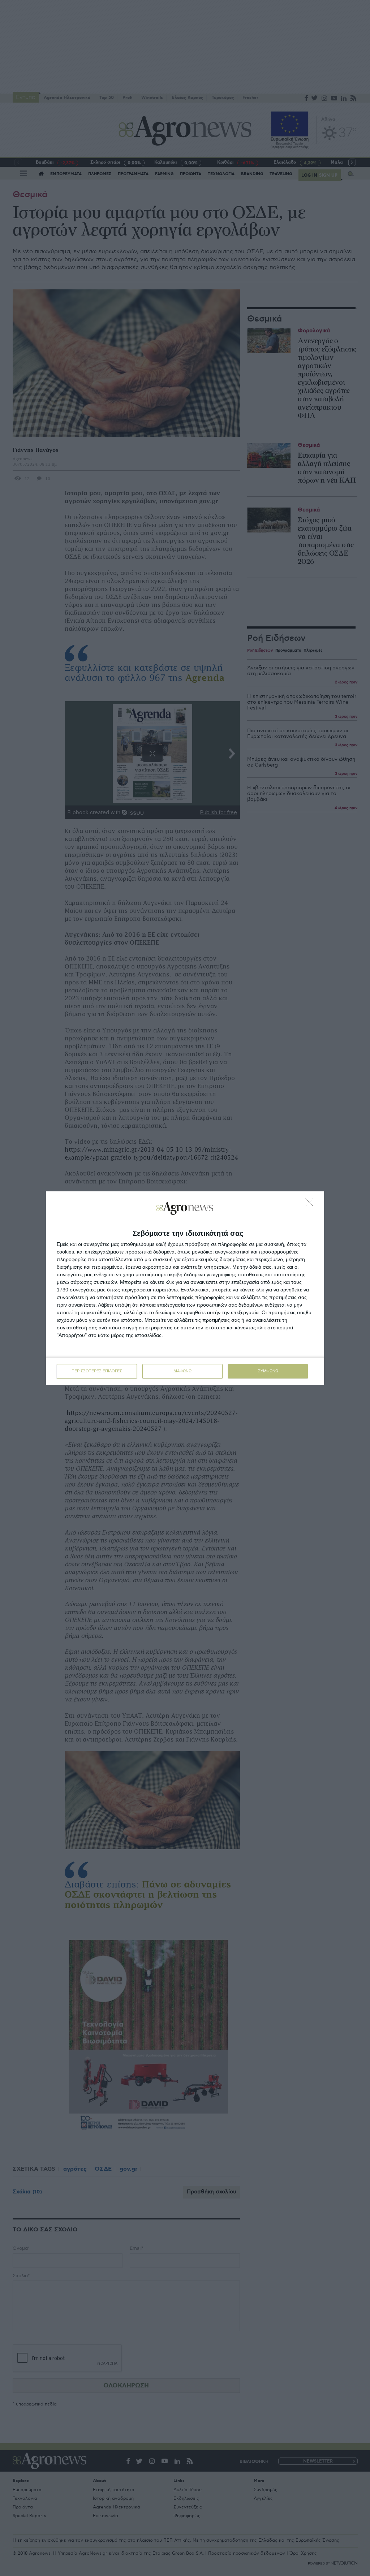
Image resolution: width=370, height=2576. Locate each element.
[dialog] (185, 1288)
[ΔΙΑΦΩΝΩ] (311, 1204)
